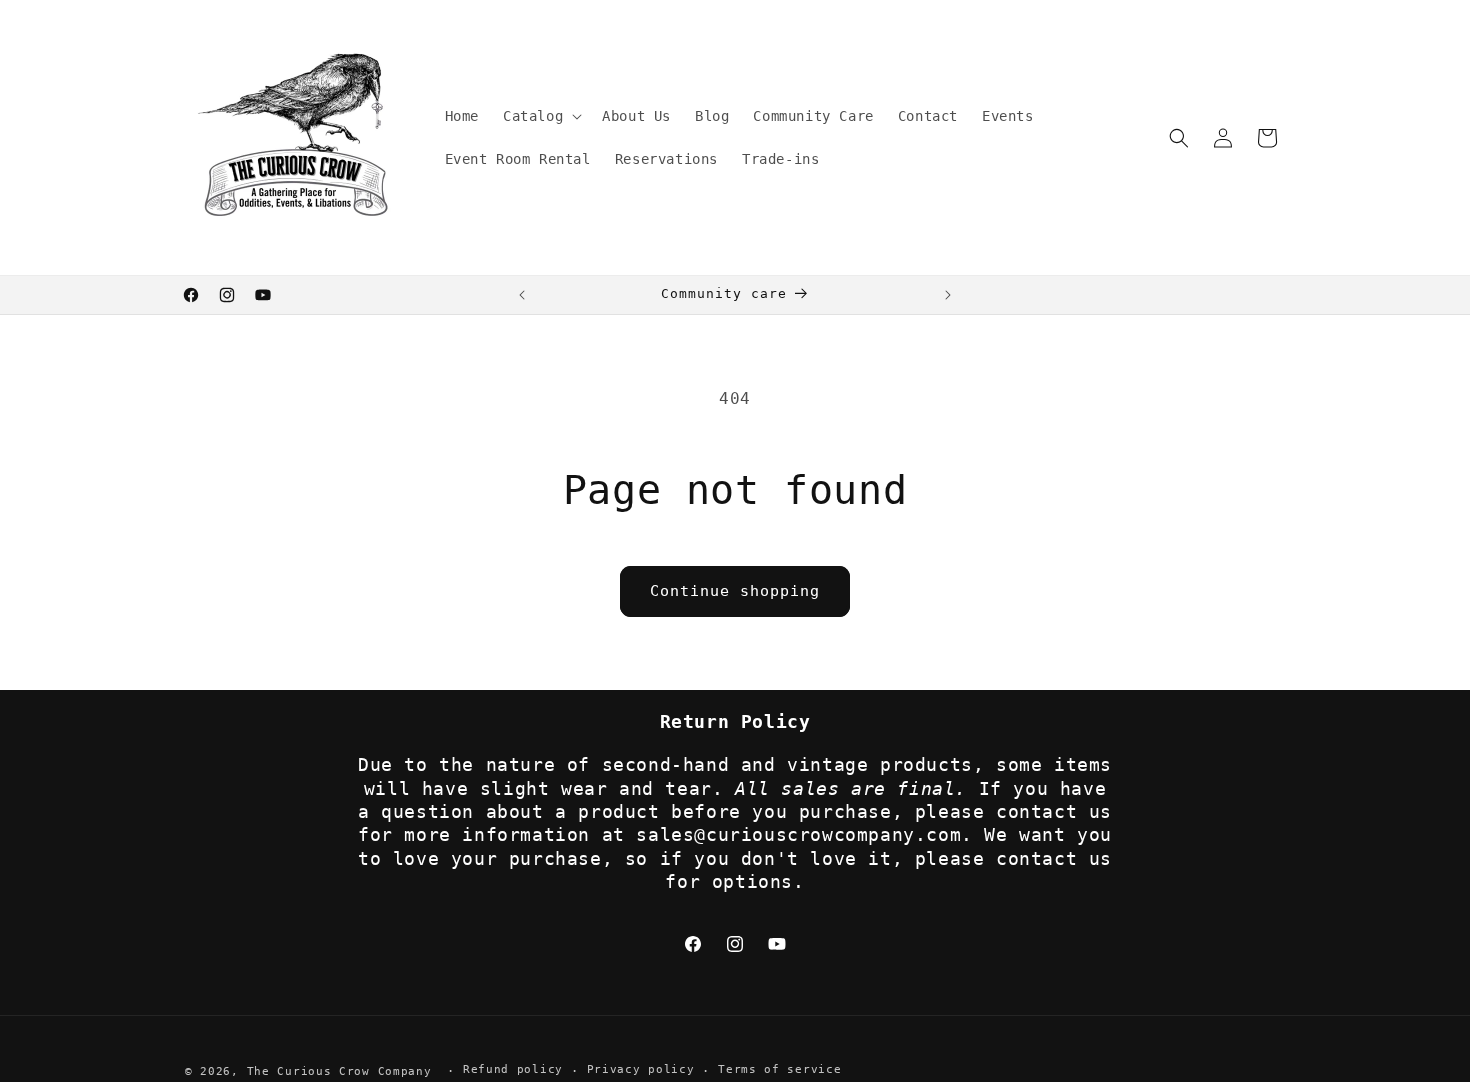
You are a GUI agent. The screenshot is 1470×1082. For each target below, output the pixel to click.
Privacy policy (641, 1070)
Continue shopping (735, 591)
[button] (540, 116)
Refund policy (513, 1070)
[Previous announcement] (522, 295)
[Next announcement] (948, 295)
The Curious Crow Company (339, 1071)
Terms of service (779, 1070)
